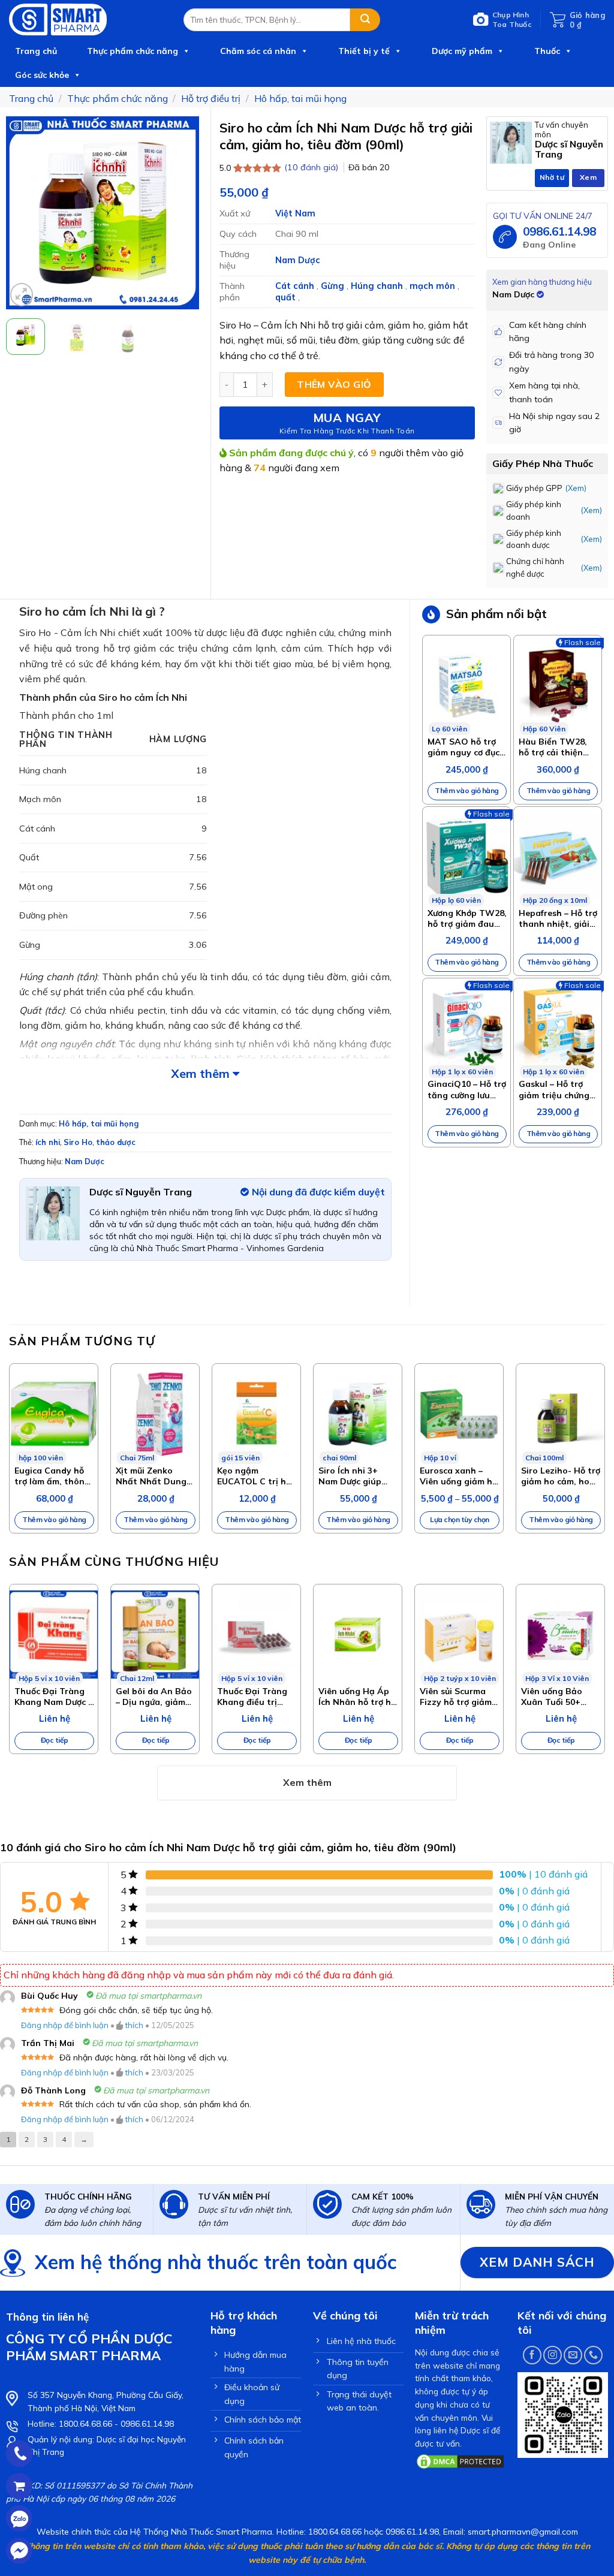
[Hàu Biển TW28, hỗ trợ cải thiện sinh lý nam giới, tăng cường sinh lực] (558, 685)
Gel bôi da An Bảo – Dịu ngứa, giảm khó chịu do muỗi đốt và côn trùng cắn (154, 1697)
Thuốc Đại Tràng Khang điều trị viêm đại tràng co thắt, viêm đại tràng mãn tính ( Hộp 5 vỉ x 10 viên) (255, 1697)
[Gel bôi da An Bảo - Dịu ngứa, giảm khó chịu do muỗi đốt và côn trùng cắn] (155, 1635)
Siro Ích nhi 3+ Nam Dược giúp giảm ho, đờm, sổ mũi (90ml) (353, 1476)
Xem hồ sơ (589, 180)
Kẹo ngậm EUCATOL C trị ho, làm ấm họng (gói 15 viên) (255, 1476)
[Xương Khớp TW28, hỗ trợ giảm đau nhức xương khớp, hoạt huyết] (466, 857)
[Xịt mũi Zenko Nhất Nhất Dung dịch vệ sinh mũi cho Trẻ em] (155, 1414)
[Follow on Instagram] (553, 2355)
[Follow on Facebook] (532, 2355)
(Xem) (576, 488)
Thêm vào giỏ (334, 384)
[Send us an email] (573, 2355)
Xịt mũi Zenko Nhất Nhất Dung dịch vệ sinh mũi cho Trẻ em (151, 1476)
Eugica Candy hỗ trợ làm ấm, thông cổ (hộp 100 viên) (52, 1476)
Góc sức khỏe (42, 75)
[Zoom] (22, 295)
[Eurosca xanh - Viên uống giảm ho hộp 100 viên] (459, 1414)
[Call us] (593, 2355)
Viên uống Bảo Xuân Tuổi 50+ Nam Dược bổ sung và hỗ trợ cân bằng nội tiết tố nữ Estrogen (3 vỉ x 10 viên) (561, 1697)
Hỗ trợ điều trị (211, 98)
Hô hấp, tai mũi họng (300, 98)
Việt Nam (295, 213)
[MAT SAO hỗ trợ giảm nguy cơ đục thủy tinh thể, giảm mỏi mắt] (466, 685)
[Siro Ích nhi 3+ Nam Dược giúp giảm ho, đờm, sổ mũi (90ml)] (358, 1414)
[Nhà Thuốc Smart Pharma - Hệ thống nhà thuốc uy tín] (87, 19)
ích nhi (48, 1142)
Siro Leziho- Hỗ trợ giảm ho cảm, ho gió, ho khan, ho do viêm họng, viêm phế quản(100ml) (561, 1476)
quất (287, 297)
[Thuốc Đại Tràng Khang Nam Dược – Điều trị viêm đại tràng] (54, 1635)
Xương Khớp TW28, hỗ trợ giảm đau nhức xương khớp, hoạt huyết (467, 918)
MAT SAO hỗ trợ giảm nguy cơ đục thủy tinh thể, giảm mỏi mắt (463, 747)
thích (134, 2025)
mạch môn (434, 286)
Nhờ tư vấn (552, 180)
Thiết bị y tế (364, 51)
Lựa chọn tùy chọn (460, 1519)
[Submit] (365, 20)
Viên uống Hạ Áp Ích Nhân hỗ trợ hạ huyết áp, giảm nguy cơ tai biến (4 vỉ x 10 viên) (357, 1697)
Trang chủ (36, 51)
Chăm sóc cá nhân (258, 51)
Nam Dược (298, 260)
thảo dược (116, 1142)
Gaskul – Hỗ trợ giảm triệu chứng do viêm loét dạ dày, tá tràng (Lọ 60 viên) (554, 1089)
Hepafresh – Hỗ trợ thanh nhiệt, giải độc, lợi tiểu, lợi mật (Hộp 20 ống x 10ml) (558, 918)
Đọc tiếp (55, 1740)
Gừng (334, 286)
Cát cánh (296, 286)
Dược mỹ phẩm (462, 51)
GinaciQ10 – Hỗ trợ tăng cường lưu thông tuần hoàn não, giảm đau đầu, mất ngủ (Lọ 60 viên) (467, 1089)
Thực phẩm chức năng (133, 51)
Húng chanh (378, 286)
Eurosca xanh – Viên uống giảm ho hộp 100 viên (459, 1476)
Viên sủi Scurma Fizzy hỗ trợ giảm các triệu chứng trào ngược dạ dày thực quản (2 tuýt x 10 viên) (458, 1697)
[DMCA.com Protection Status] (460, 2460)
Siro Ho (78, 1142)
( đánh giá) (312, 167)
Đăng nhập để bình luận (65, 2025)
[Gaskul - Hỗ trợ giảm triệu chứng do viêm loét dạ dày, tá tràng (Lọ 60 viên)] (558, 1028)
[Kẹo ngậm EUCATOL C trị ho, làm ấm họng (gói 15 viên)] (256, 1414)
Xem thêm (202, 1073)
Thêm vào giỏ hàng (467, 790)
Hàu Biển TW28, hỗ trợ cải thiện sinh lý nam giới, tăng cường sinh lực (553, 747)
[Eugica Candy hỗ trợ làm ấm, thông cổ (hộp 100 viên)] (54, 1414)
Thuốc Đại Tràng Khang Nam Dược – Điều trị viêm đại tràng (53, 1697)
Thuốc (547, 51)
